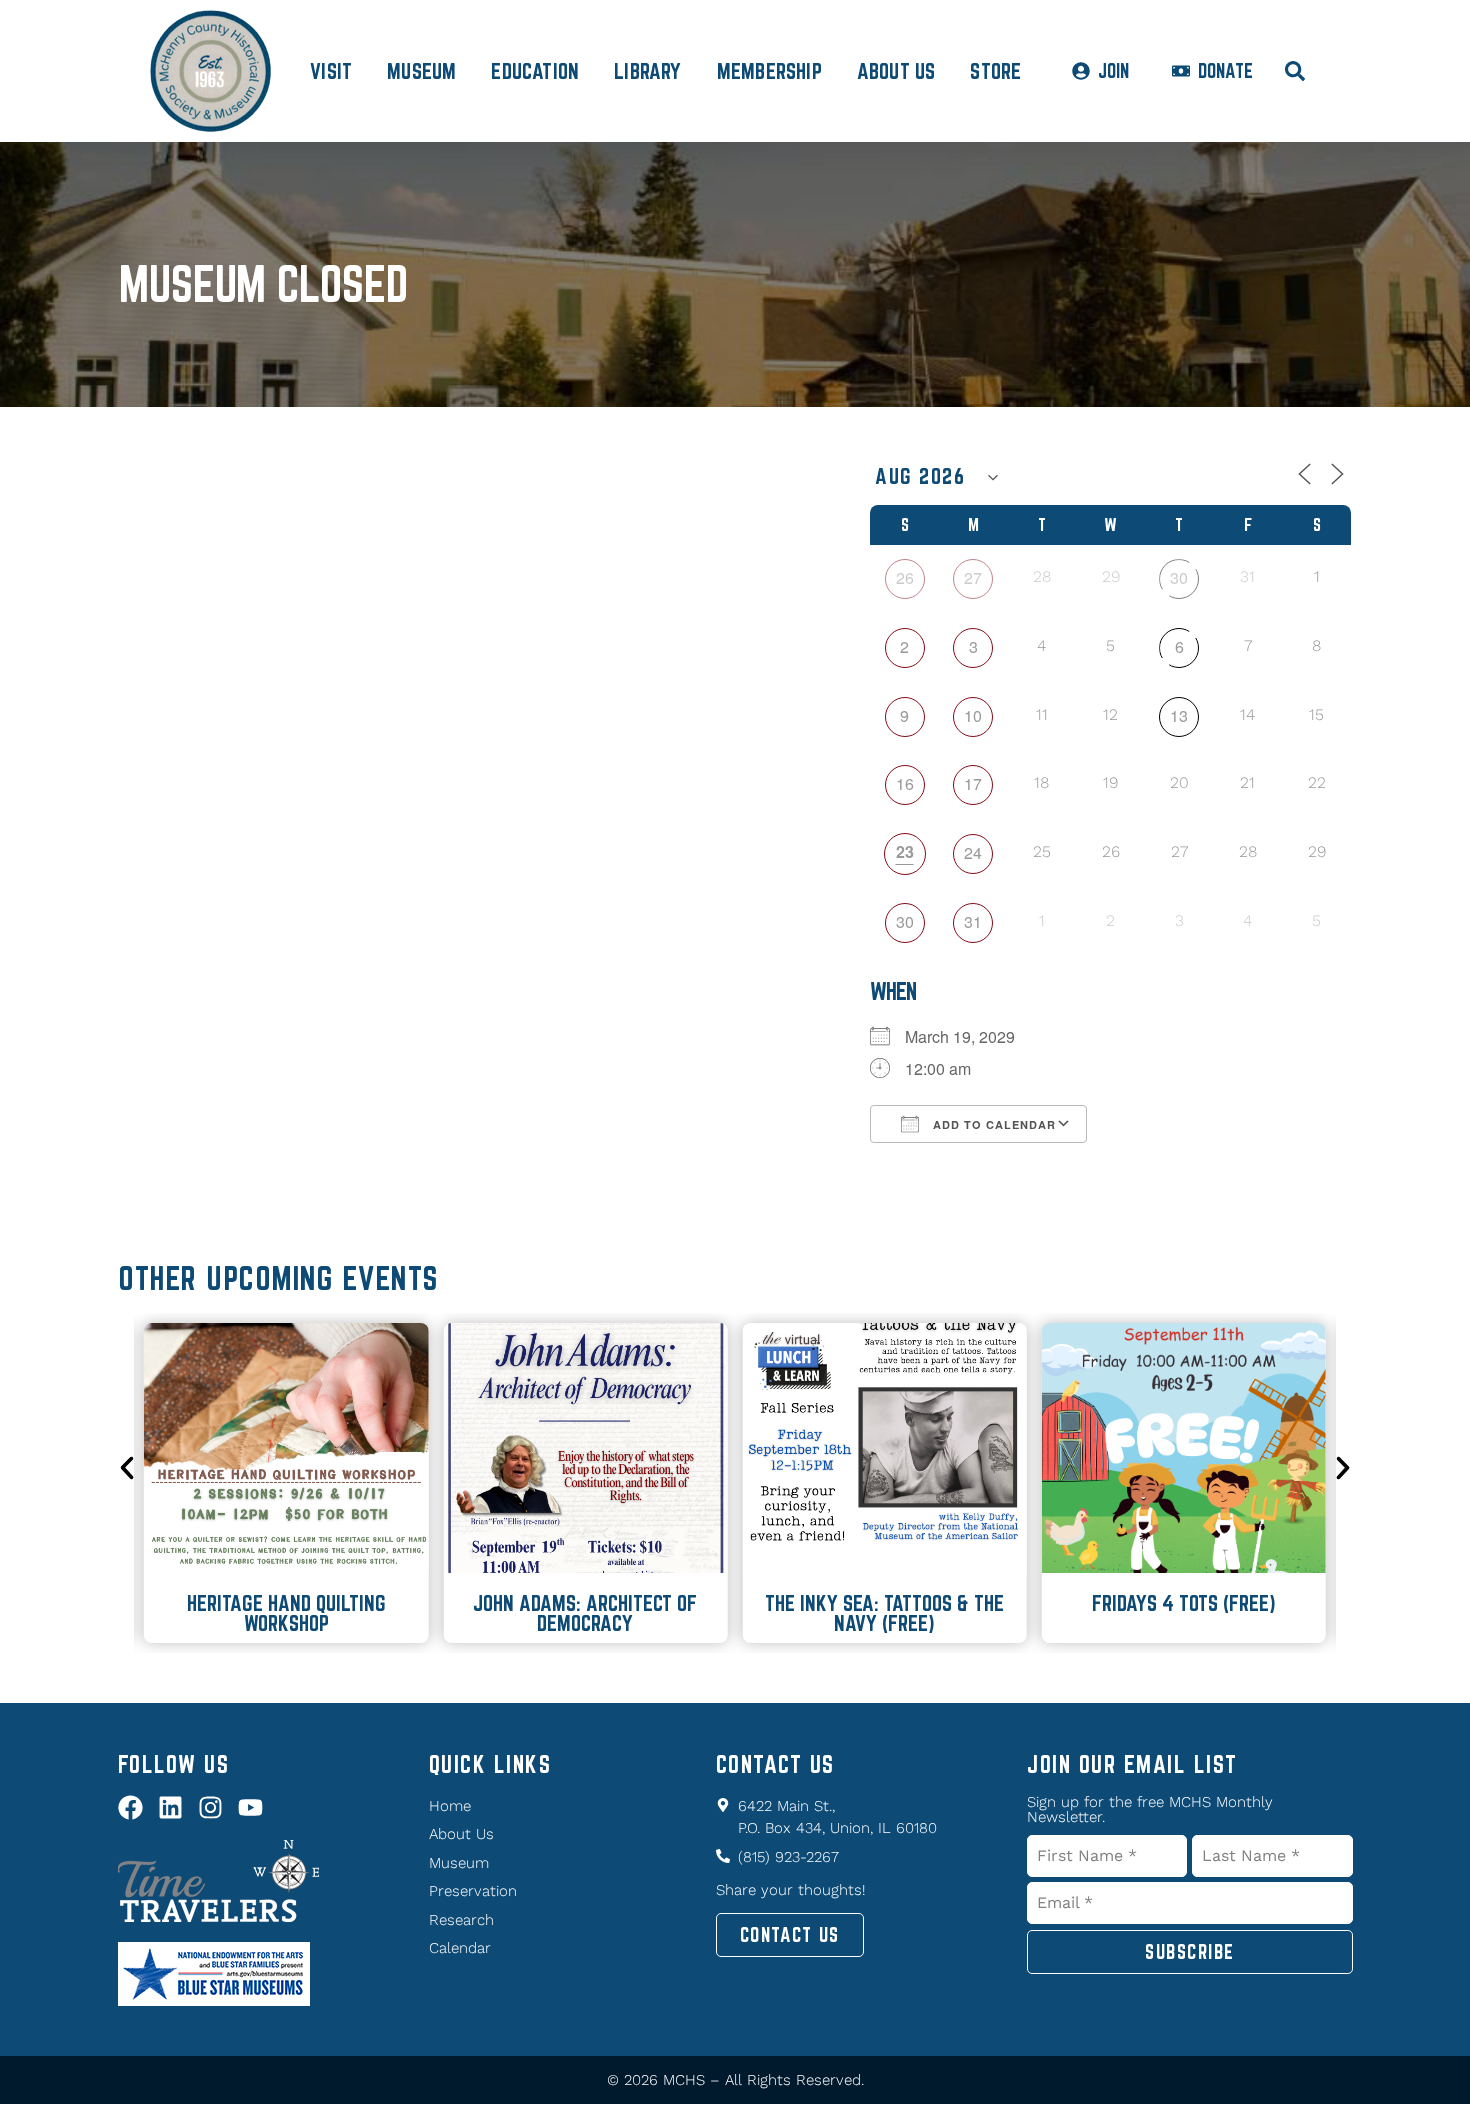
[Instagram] (210, 1807)
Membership (769, 71)
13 (1179, 715)
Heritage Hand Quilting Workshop (286, 1613)
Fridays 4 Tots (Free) (1184, 1603)
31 (973, 921)
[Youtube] (250, 1807)
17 (973, 783)
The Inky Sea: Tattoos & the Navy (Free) (884, 1613)
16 (905, 783)
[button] (127, 1468)
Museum (421, 71)
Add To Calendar (992, 1124)
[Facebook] (130, 1807)
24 (973, 852)
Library (647, 71)
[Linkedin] (170, 1807)
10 (973, 715)
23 (905, 851)
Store (995, 71)
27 (973, 577)
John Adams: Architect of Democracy (585, 1613)
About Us (896, 71)
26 (905, 577)
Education (535, 71)
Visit (331, 71)
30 (1179, 577)
